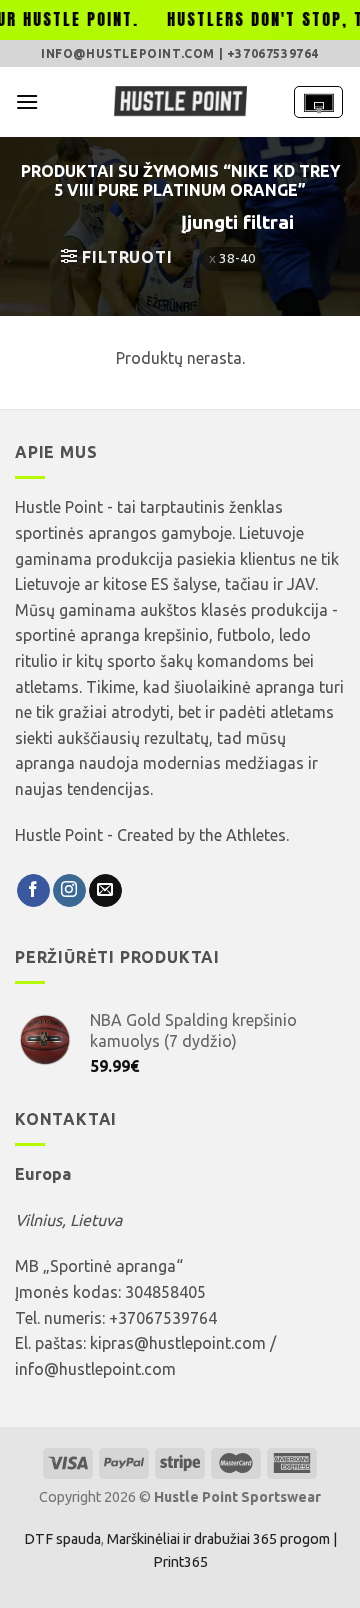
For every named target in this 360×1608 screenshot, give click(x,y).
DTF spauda (62, 1539)
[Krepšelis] (318, 102)
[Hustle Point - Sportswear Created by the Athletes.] (180, 102)
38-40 (237, 258)
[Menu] (27, 101)
